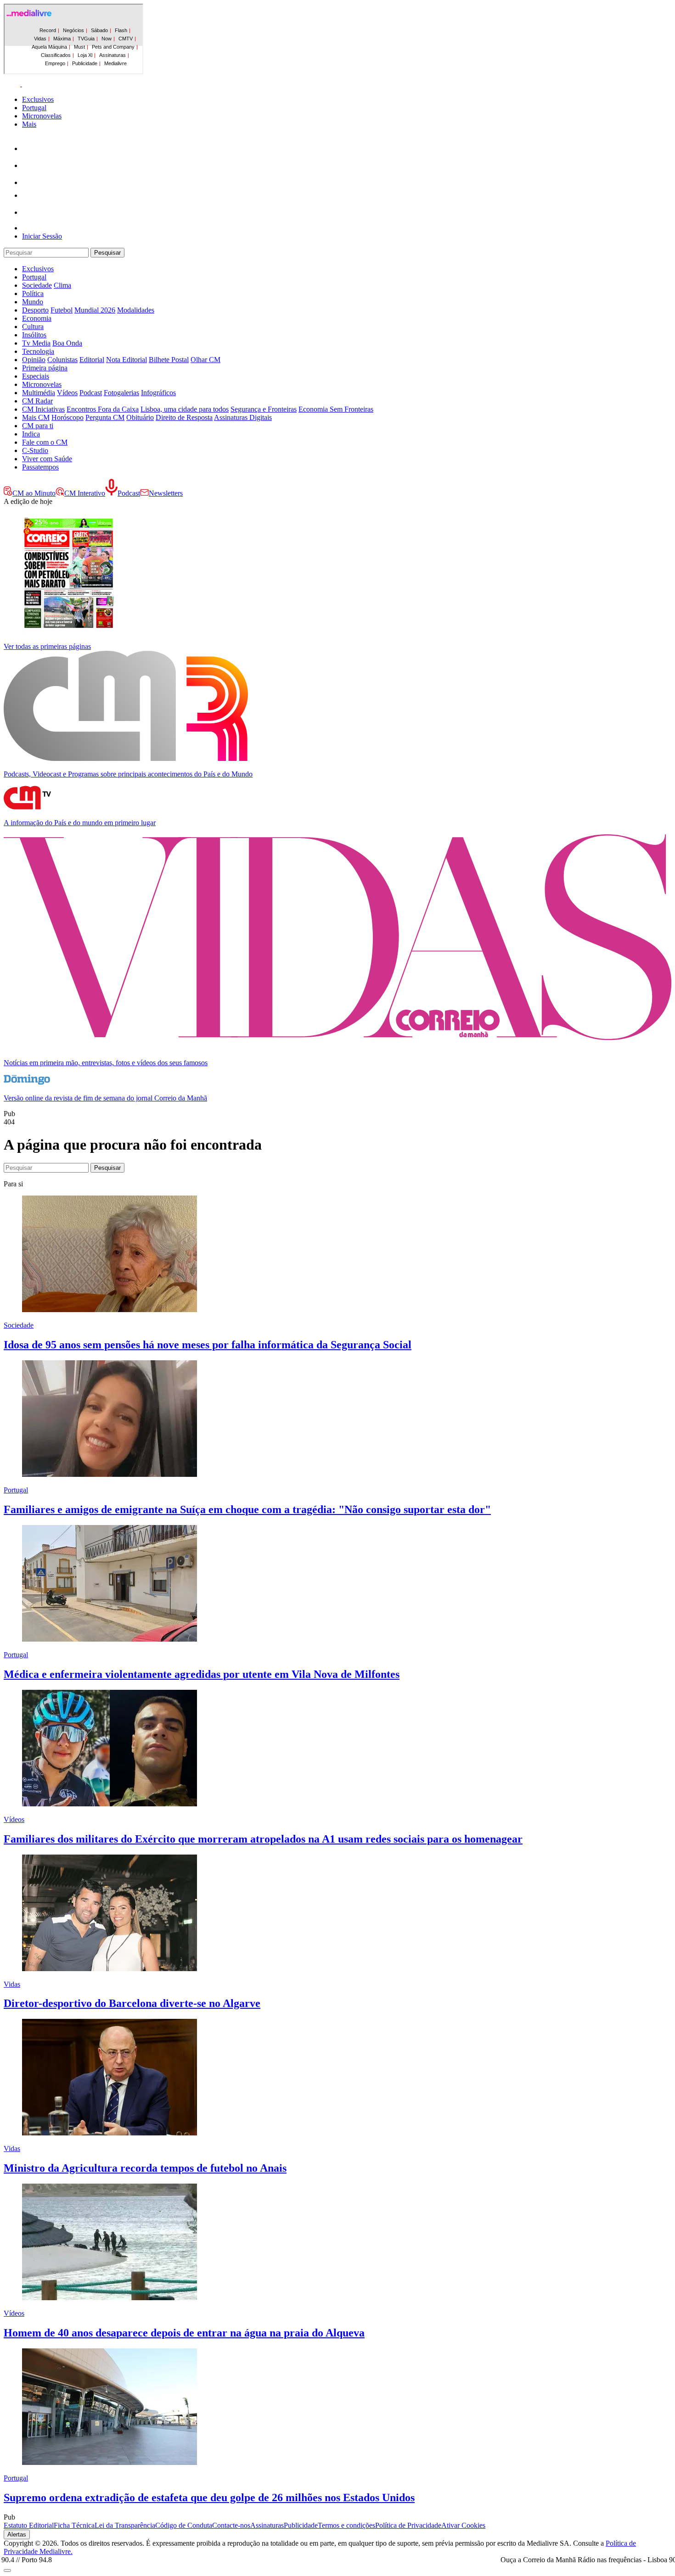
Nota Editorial (127, 360)
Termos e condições (346, 2525)
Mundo (33, 302)
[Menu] (22, 84)
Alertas (17, 2534)
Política (33, 293)
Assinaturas (267, 2525)
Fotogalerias (121, 393)
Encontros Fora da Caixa (103, 409)
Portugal (34, 108)
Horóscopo (67, 417)
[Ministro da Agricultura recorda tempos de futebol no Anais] (110, 2133)
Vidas (12, 1984)
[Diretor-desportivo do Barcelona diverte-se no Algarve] (110, 1969)
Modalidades (136, 310)
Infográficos (158, 393)
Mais (29, 124)
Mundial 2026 (95, 310)
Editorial (92, 360)
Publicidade (301, 2525)
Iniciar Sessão (42, 236)
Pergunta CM (105, 417)
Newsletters (166, 493)
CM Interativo (85, 493)
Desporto (35, 310)
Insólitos (34, 335)
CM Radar (37, 401)
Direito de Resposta (184, 417)
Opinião (34, 360)
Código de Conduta (184, 2525)
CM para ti (38, 426)
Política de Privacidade (408, 2525)
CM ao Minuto (34, 493)
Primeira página (45, 368)
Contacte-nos (231, 2525)
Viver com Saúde (47, 459)
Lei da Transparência (125, 2525)
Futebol (62, 310)
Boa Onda (67, 343)
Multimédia (39, 393)
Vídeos (67, 393)
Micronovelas (42, 116)
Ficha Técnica (74, 2525)
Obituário (140, 417)
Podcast (91, 393)
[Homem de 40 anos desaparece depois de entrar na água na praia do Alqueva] (110, 2298)
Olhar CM (205, 360)
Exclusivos (38, 99)
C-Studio (35, 450)
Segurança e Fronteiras (264, 409)
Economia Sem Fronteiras (336, 409)
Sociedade (37, 285)
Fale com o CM (45, 442)
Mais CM (36, 417)
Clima (62, 285)
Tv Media (36, 343)
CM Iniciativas (43, 409)
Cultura (33, 327)
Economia (37, 318)
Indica (31, 434)
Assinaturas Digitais (243, 417)
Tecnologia (38, 351)
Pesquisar (107, 253)
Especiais (36, 376)
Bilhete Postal (169, 360)
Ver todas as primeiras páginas (47, 646)
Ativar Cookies (463, 2525)
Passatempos (40, 467)
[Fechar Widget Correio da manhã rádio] (7, 2570)
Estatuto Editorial (29, 2525)
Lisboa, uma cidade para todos (185, 409)
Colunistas (62, 360)
